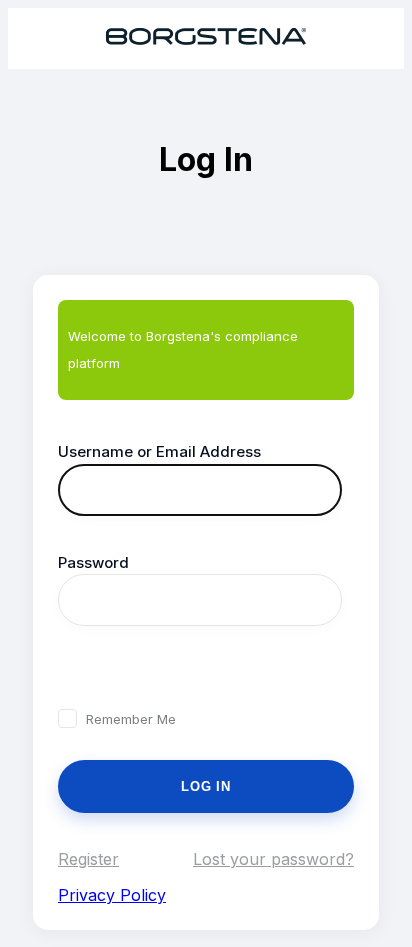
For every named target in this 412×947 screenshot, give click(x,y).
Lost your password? (273, 859)
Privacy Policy (112, 895)
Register (88, 859)
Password (93, 562)
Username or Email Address (159, 451)
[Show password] (79, 672)
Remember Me (131, 719)
